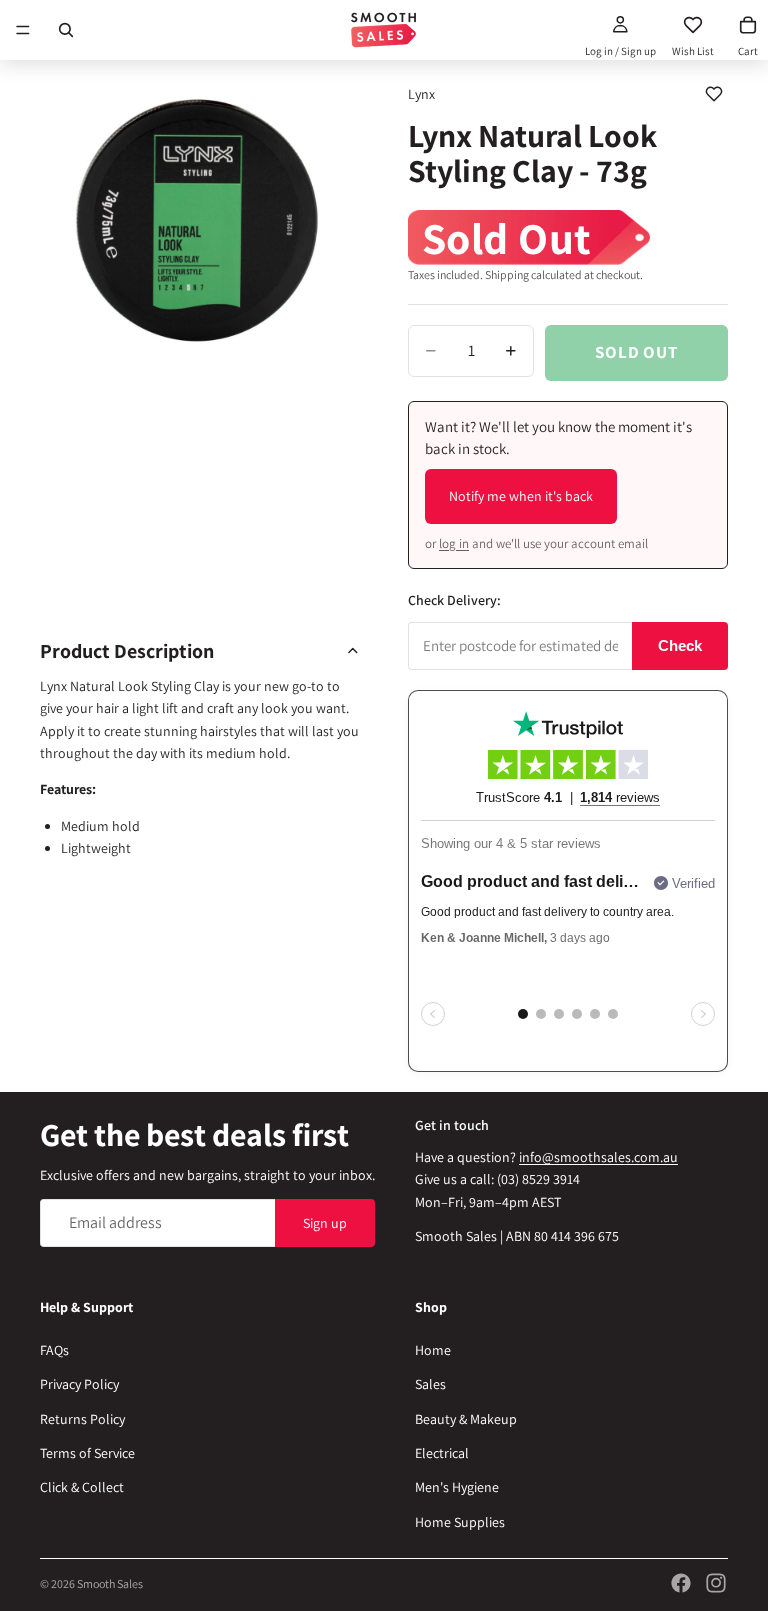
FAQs (54, 1350)
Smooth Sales (110, 1583)
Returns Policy (82, 1418)
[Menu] (23, 30)
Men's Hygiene (457, 1487)
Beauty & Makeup (466, 1418)
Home (433, 1350)
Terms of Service (87, 1453)
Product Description (127, 651)
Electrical (442, 1453)
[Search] (66, 30)
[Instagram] (716, 1583)
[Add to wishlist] (714, 94)
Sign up (325, 1222)
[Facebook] (681, 1583)
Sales (430, 1384)
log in (454, 543)
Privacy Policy (79, 1384)
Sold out (636, 352)
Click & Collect (82, 1487)
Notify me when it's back (521, 496)
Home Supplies (460, 1522)
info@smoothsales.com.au (598, 1157)
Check (680, 645)
